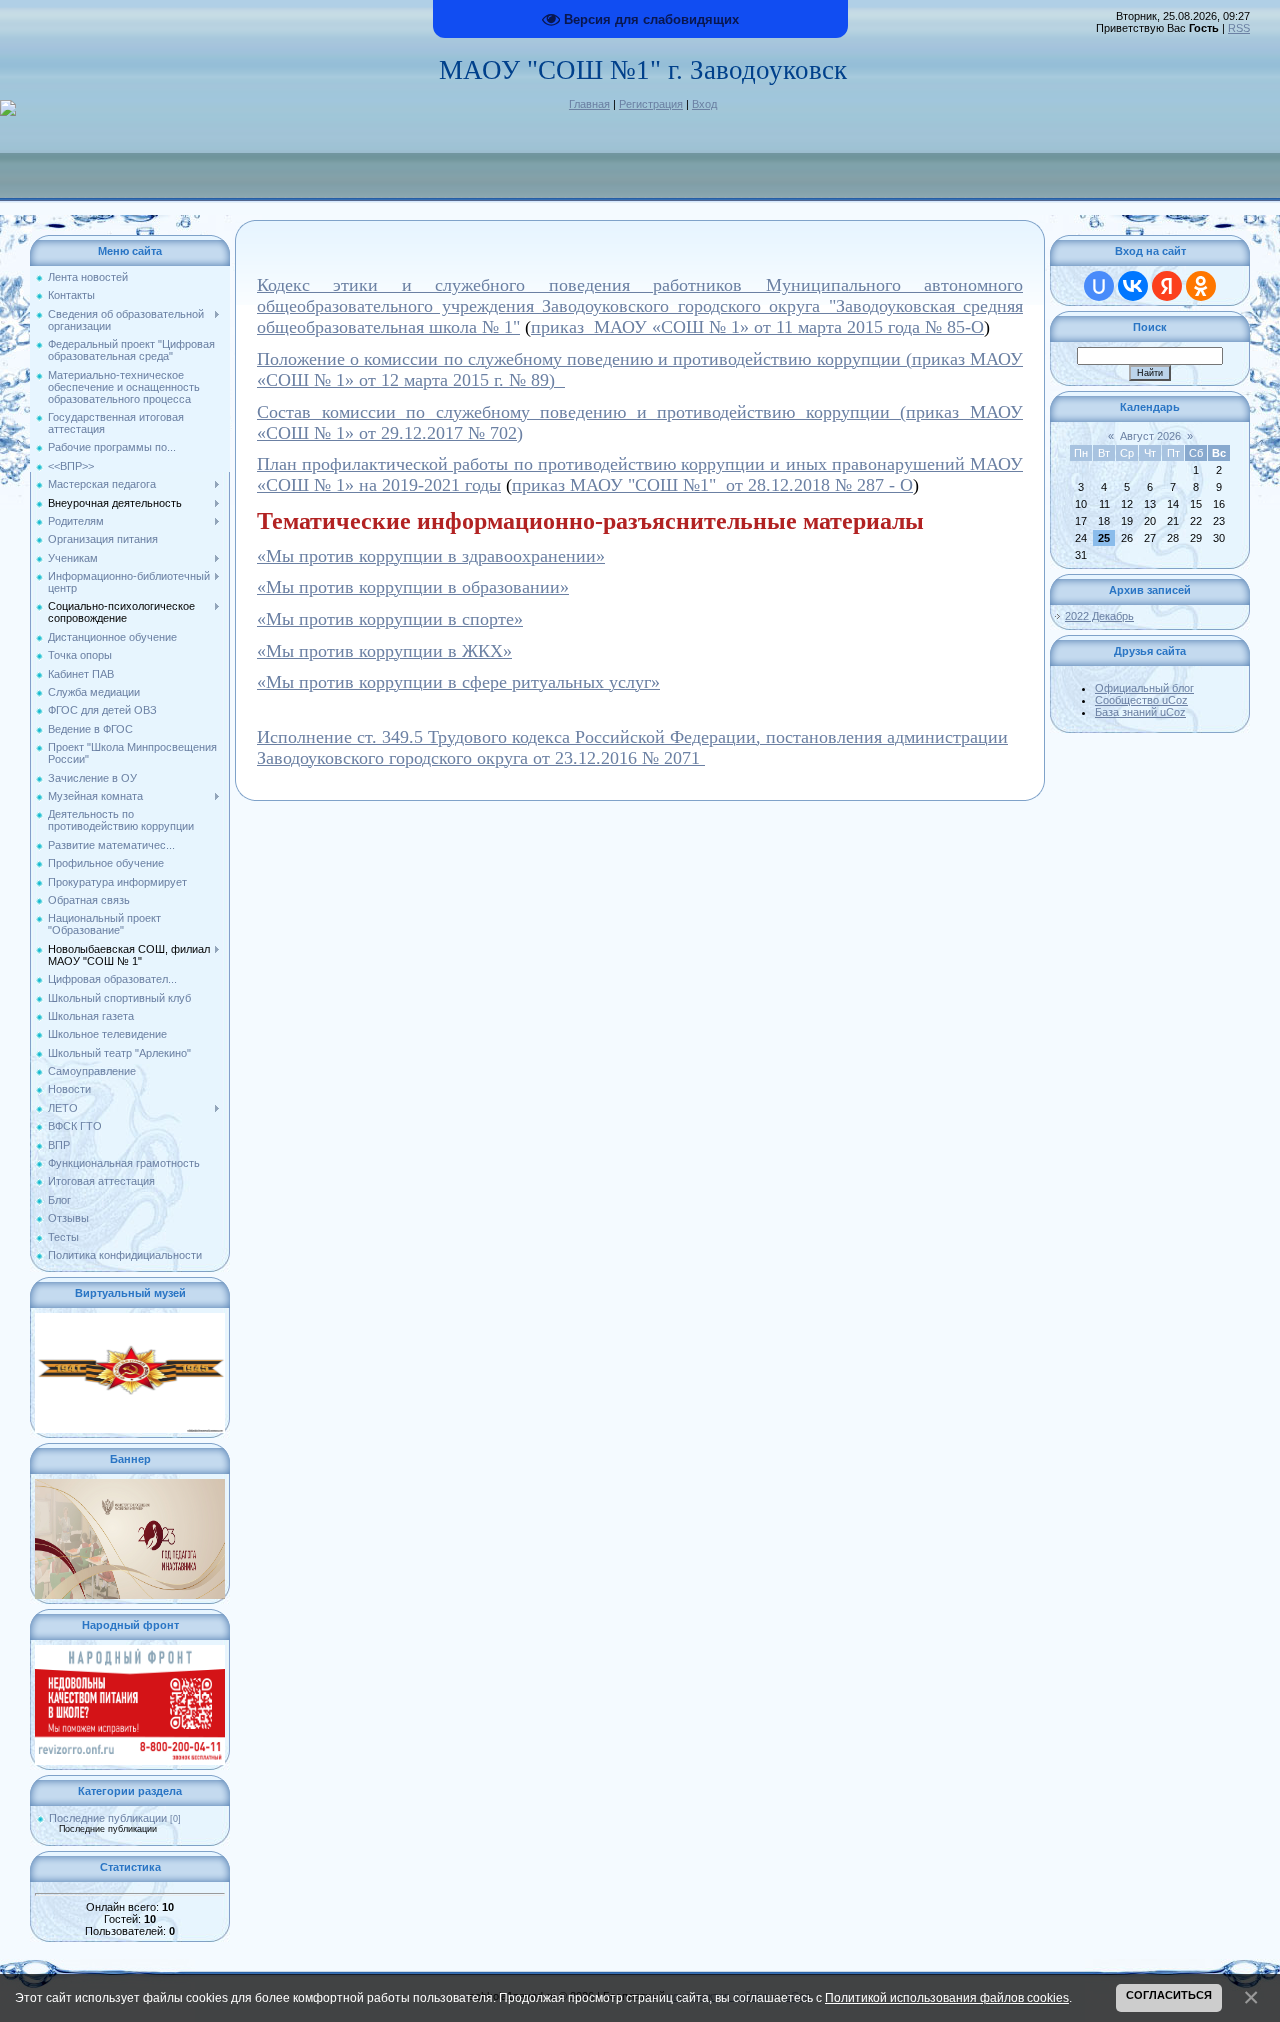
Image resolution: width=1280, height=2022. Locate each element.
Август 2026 (1150, 436)
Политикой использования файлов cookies (947, 1997)
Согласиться (1169, 1995)
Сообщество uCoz (1141, 700)
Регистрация (651, 104)
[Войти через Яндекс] (1167, 286)
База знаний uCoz (1140, 712)
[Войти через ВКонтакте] (1133, 286)
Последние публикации (108, 1818)
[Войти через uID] (1099, 286)
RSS (1239, 28)
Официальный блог (1144, 688)
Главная (589, 104)
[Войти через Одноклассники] (1201, 286)
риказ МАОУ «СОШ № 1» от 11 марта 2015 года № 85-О (762, 327)
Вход (704, 104)
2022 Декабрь (1099, 616)
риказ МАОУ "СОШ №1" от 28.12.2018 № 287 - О (717, 485)
